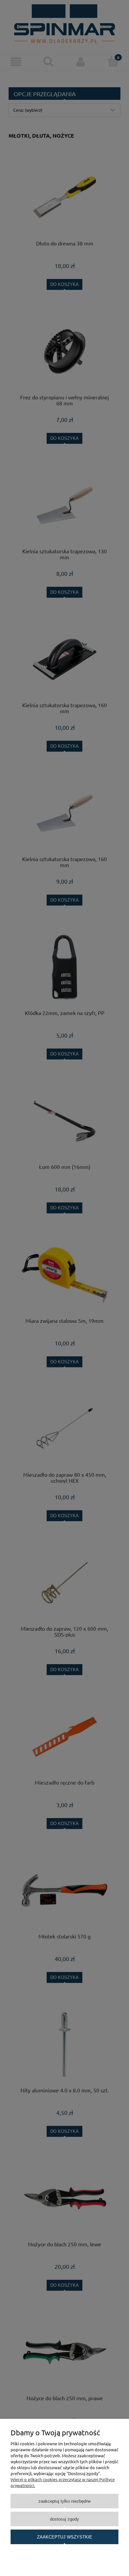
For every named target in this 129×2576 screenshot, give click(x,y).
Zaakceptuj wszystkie (65, 2537)
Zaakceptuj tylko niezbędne (64, 2501)
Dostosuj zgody (64, 2519)
